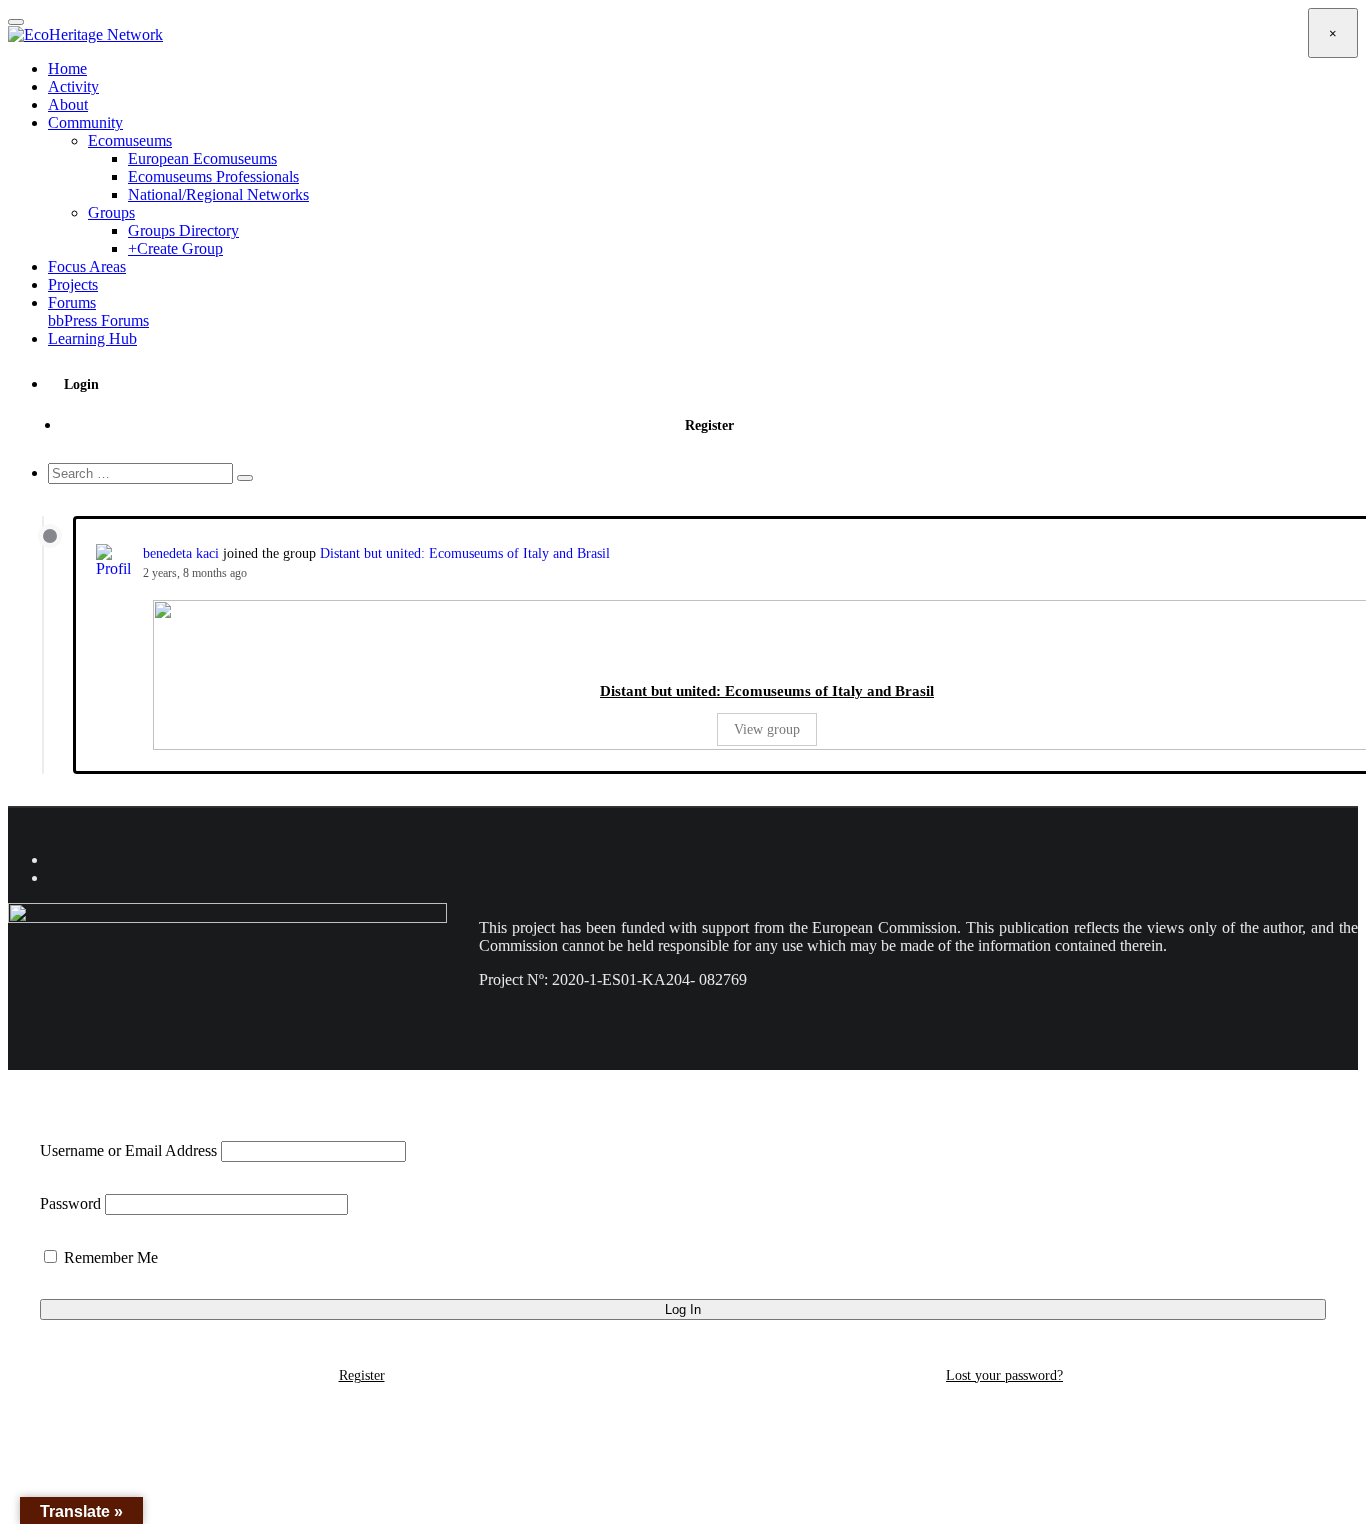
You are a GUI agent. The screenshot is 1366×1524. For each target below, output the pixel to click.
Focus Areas (87, 266)
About (68, 104)
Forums (98, 311)
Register (709, 425)
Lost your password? (1004, 1375)
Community (85, 122)
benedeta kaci (181, 553)
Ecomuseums (130, 140)
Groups (111, 212)
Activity (73, 86)
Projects (73, 284)
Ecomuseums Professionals (213, 176)
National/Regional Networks (218, 194)
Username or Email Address (128, 1150)
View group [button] (767, 729)
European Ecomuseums (202, 158)
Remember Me (109, 1257)
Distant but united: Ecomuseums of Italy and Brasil (465, 553)
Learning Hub (92, 338)
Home (67, 68)
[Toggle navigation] (16, 22)
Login (81, 384)
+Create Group (175, 248)
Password (70, 1203)
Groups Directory (183, 230)
